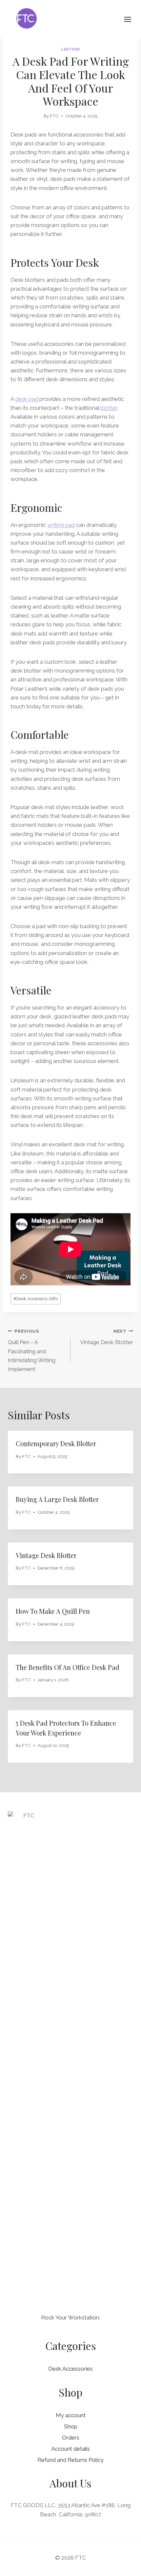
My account (71, 2415)
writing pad (61, 525)
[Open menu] (131, 19)
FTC (54, 116)
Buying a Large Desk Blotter (57, 1499)
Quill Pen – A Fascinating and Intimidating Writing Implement (32, 1350)
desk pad (27, 399)
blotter (109, 408)
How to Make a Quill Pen (53, 1611)
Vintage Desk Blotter (107, 1337)
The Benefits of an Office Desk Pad (68, 1667)
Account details (70, 2449)
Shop (71, 2426)
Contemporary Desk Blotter (56, 1443)
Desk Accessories (70, 2369)
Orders (71, 2438)
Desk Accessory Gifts (36, 1298)
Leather (70, 49)
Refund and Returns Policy (70, 2460)
